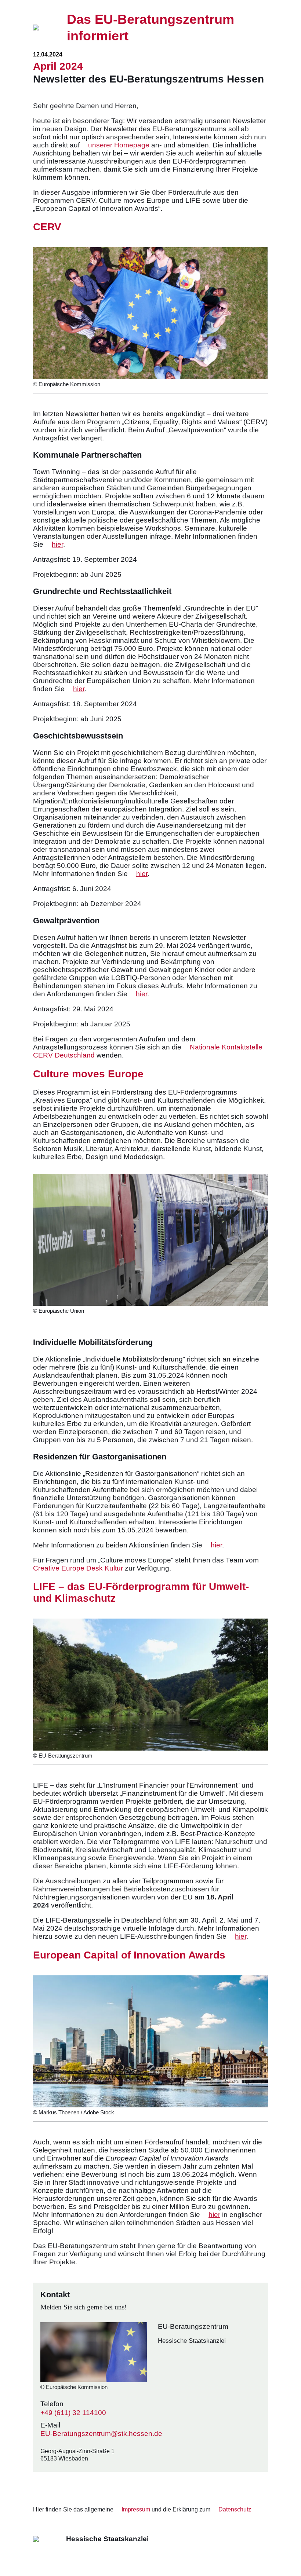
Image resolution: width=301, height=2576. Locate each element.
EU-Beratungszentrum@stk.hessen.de (101, 2434)
